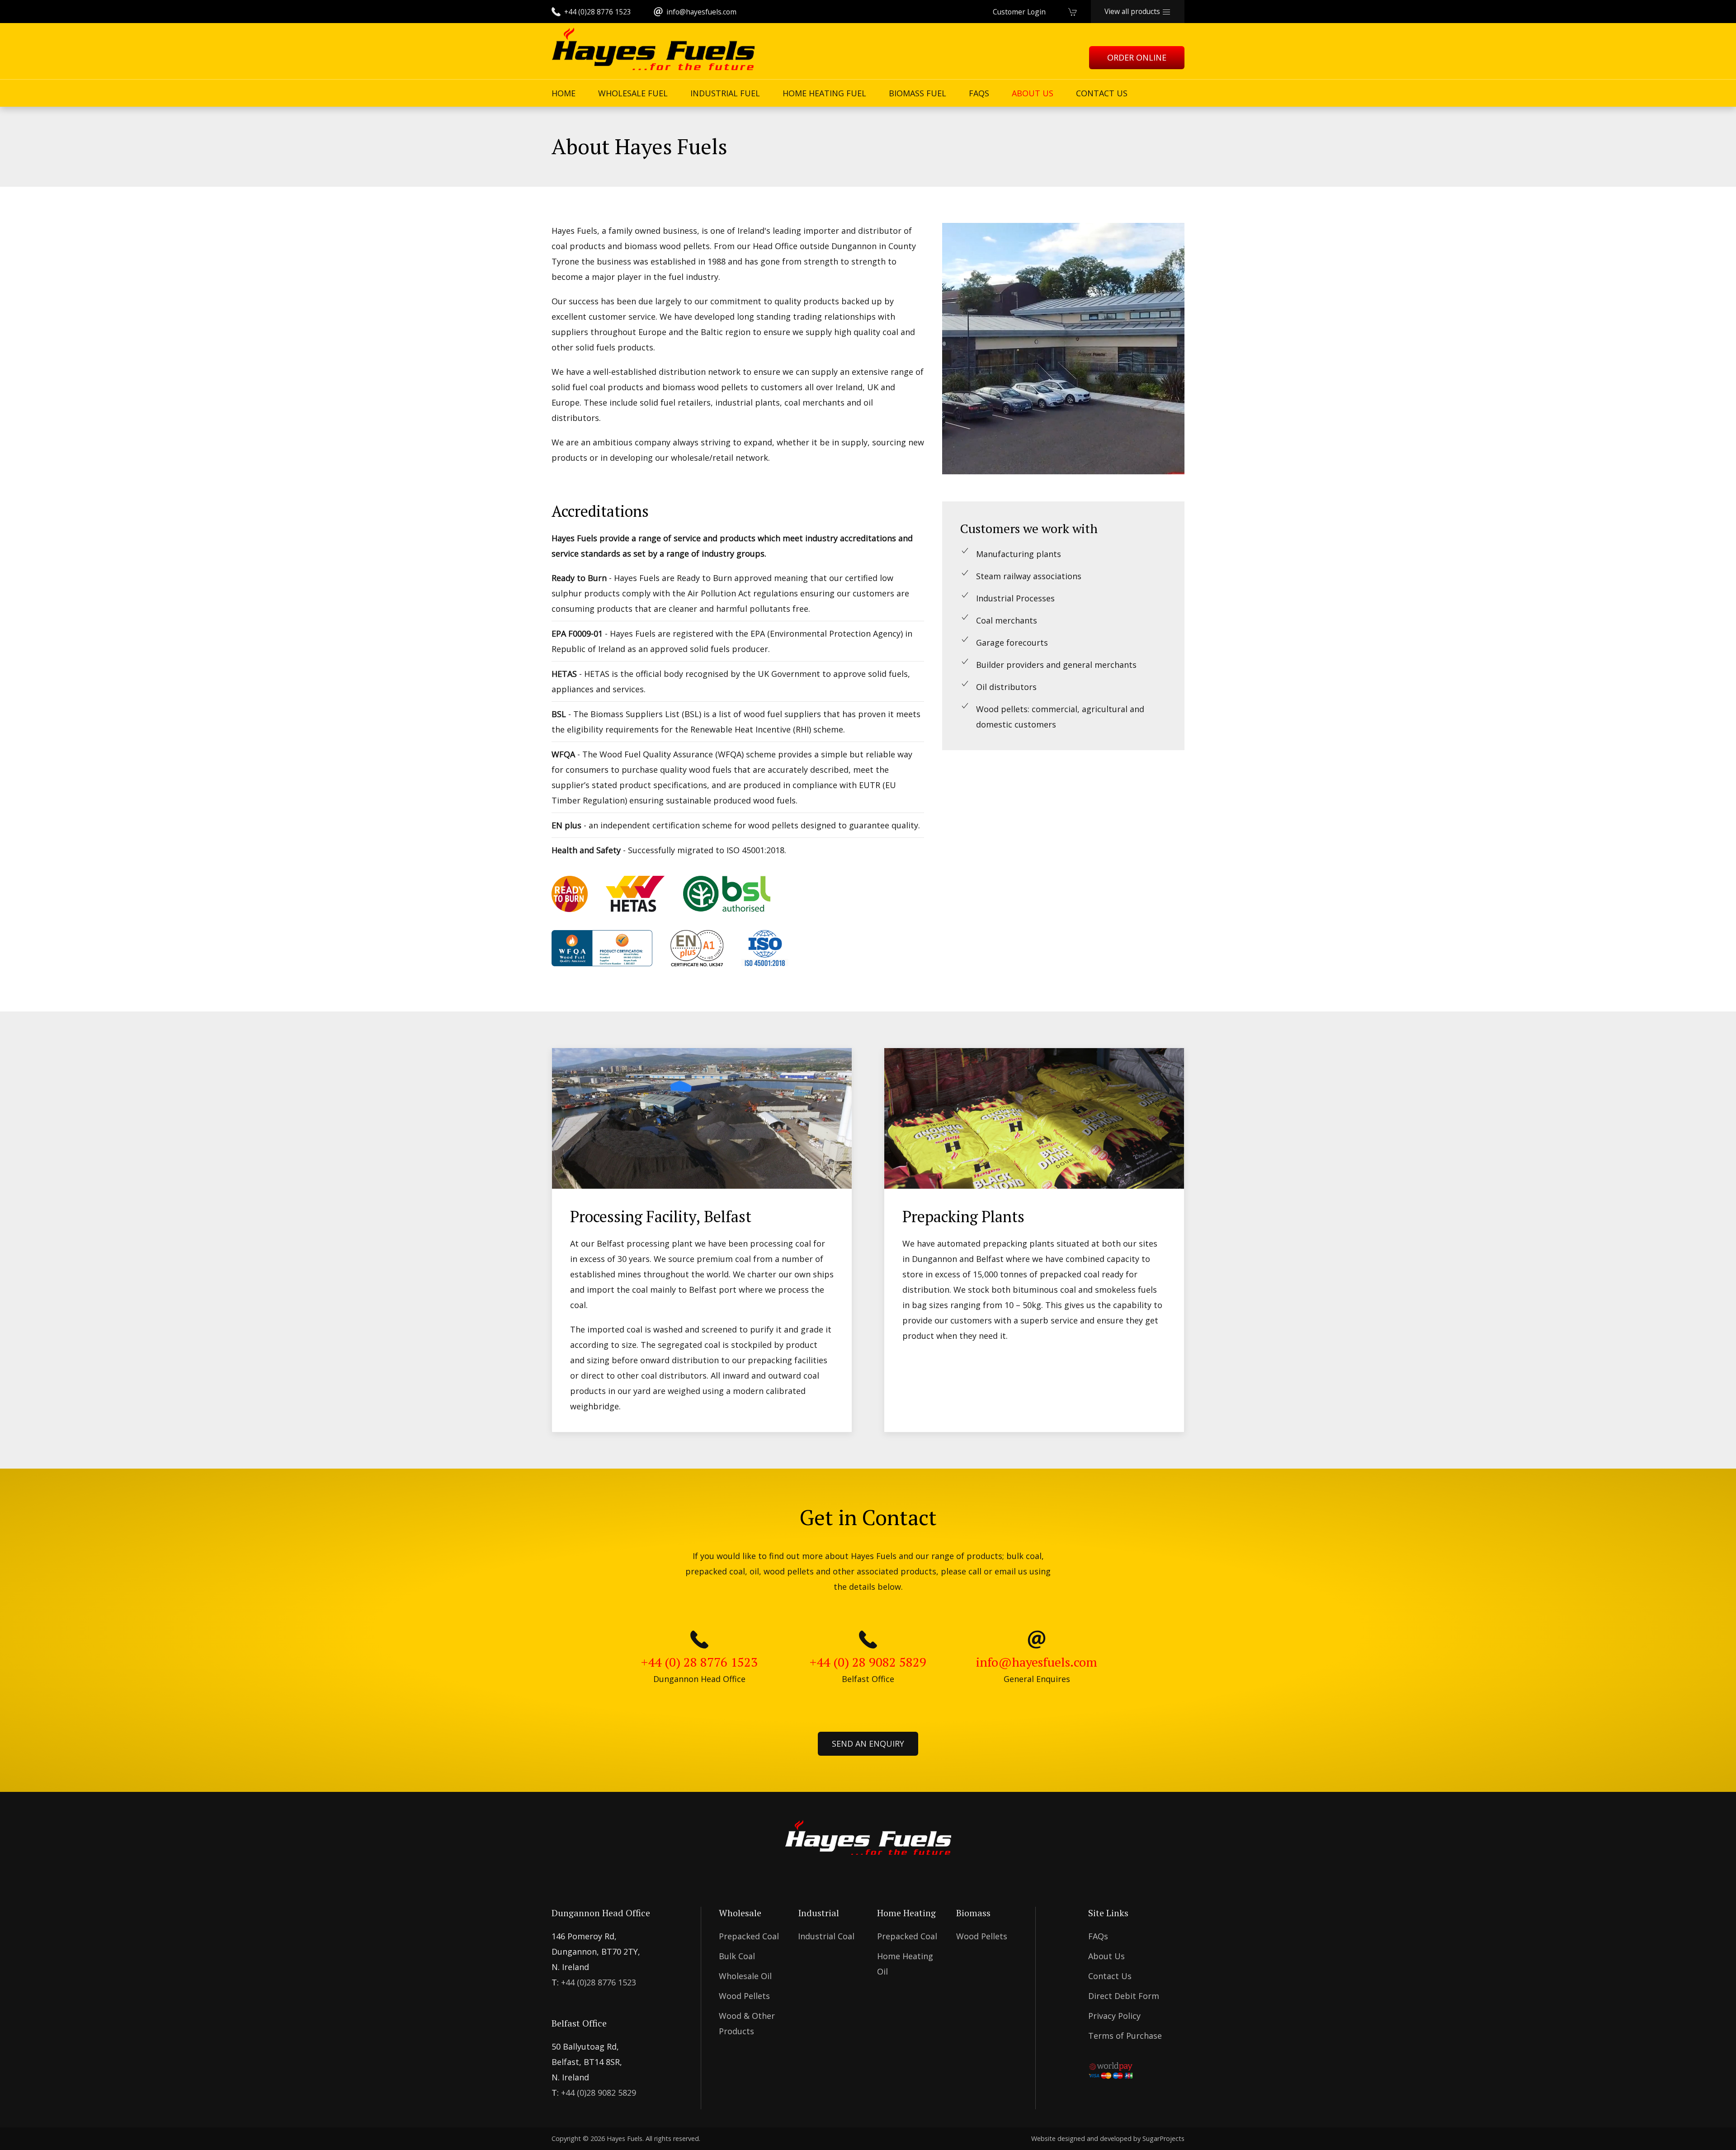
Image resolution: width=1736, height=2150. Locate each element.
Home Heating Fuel (824, 93)
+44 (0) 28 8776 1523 (699, 1662)
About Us (1033, 93)
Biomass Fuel (918, 93)
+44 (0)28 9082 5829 (599, 2093)
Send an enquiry (868, 1744)
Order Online (1137, 57)
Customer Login (1019, 12)
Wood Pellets (744, 1996)
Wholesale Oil (745, 1976)
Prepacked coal (749, 1936)
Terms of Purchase (1125, 2036)
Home (564, 93)
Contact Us (1102, 93)
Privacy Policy (1114, 2016)
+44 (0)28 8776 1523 (597, 12)
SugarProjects (1163, 2138)
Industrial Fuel (725, 93)
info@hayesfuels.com (701, 12)
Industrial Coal (826, 1936)
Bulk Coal (737, 1956)
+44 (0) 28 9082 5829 (868, 1662)
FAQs (979, 93)
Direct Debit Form (1124, 1996)
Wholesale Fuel (633, 93)
